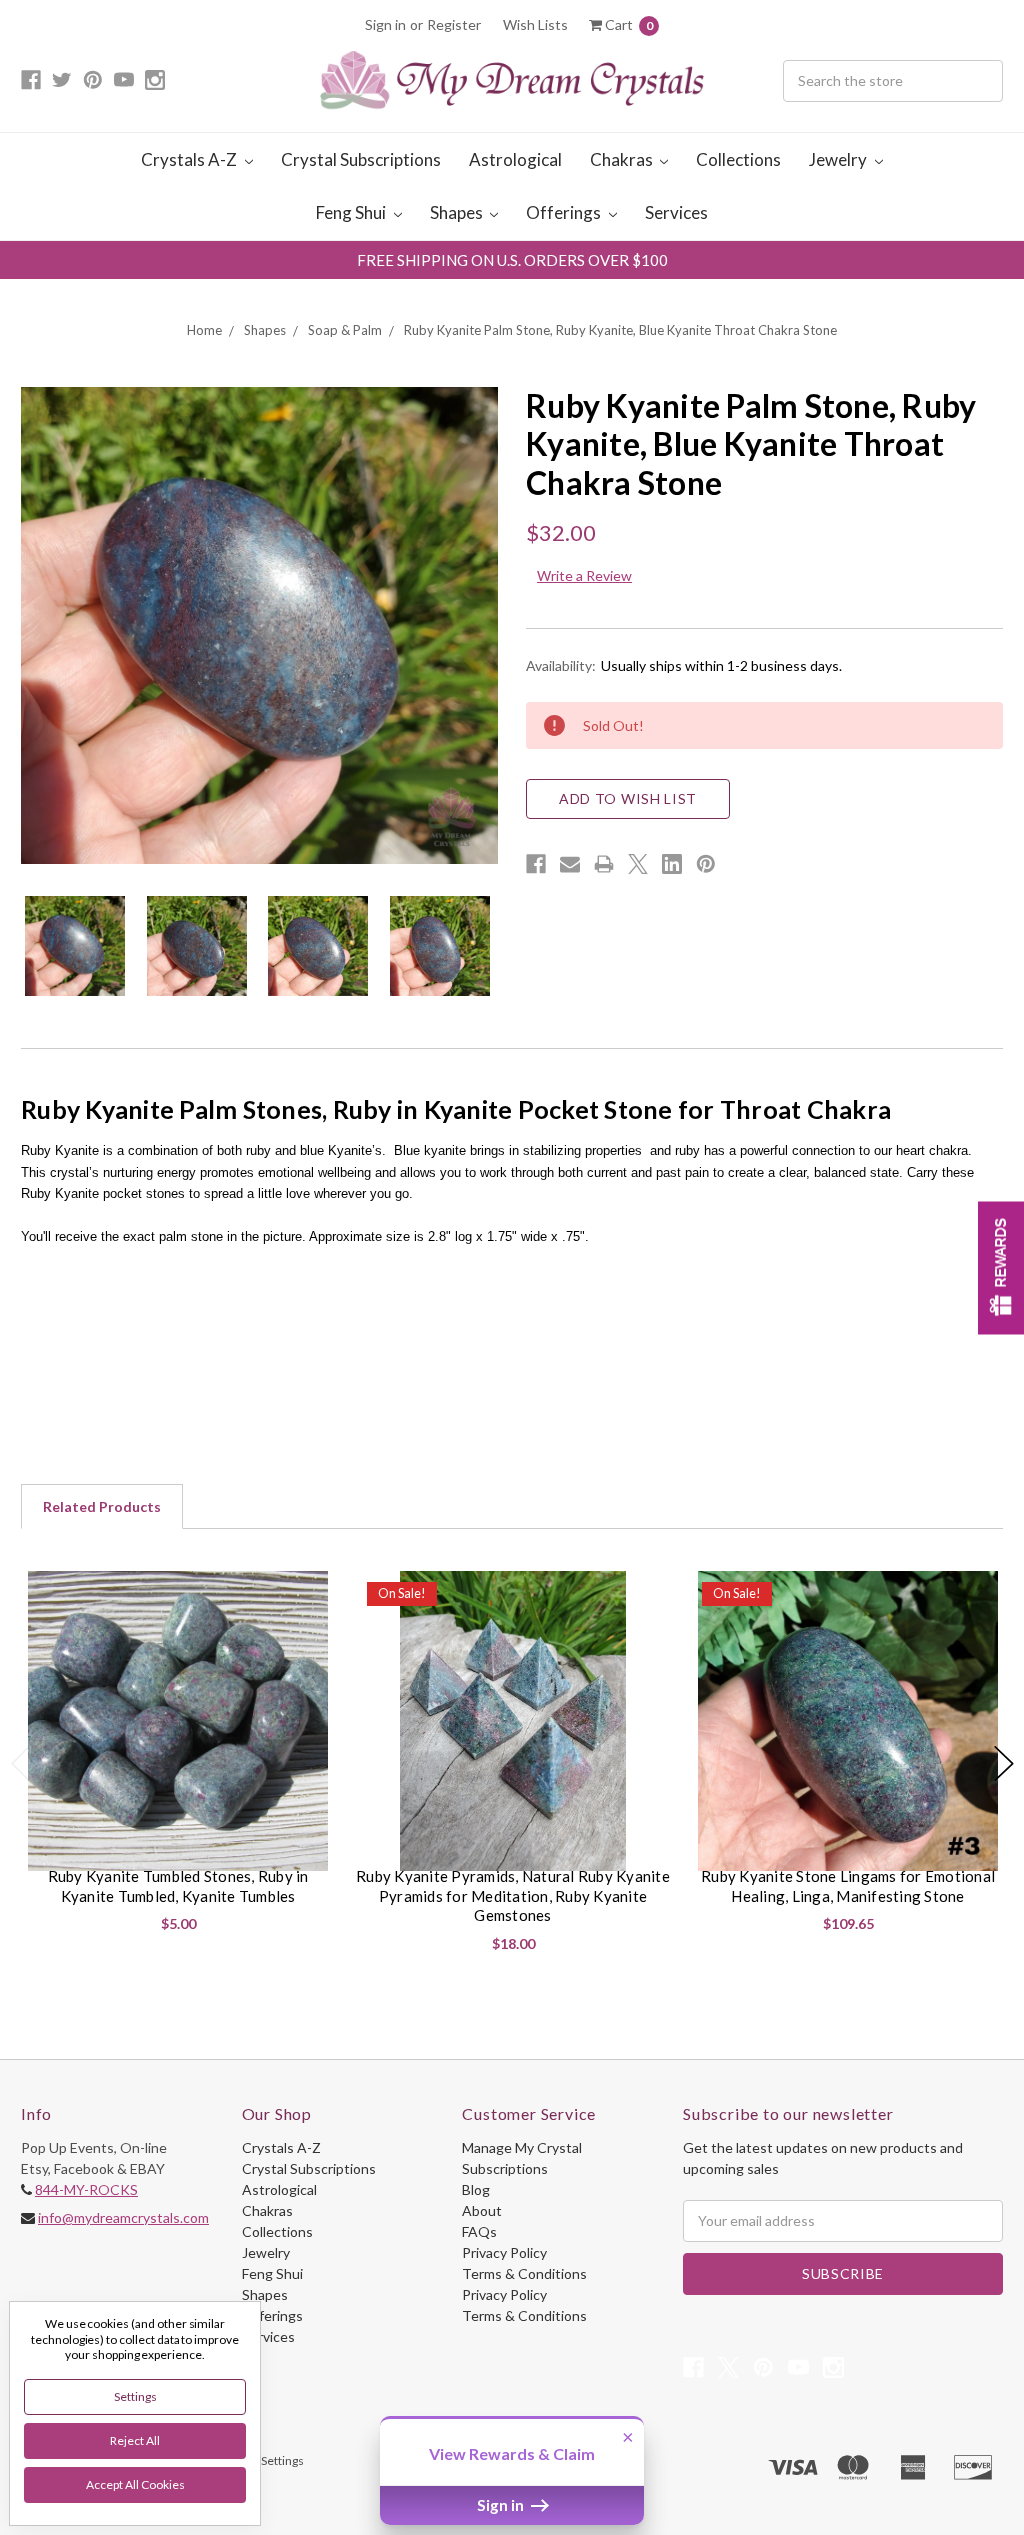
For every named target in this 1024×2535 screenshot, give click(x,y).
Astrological (515, 159)
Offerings (565, 212)
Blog (476, 2189)
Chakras (623, 159)
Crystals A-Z (190, 159)
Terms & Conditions (524, 2273)
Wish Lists (535, 24)
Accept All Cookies (135, 2484)
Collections (738, 159)
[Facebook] (536, 864)
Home (204, 330)
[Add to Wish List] (312, 1593)
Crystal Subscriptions (361, 159)
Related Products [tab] (102, 1506)
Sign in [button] (502, 2505)
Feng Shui (352, 212)
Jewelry (839, 159)
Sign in (385, 24)
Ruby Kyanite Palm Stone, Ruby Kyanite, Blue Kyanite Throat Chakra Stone (620, 330)
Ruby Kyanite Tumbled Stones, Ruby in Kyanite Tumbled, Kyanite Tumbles (178, 1886)
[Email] (570, 864)
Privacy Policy (504, 2252)
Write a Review (584, 575)
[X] (638, 864)
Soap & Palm (345, 330)
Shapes (458, 212)
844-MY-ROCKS (86, 2189)
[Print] (604, 864)
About (482, 2210)
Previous (21, 1763)
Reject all (135, 2440)
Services (676, 212)
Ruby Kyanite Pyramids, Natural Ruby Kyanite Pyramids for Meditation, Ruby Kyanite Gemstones (513, 1895)
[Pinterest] (706, 864)
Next (1004, 1763)
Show (1001, 1267)
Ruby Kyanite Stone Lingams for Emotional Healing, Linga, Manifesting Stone (848, 1886)
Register (454, 24)
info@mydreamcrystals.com (123, 2217)
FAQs (479, 2231)
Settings (135, 2396)
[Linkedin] (672, 864)
